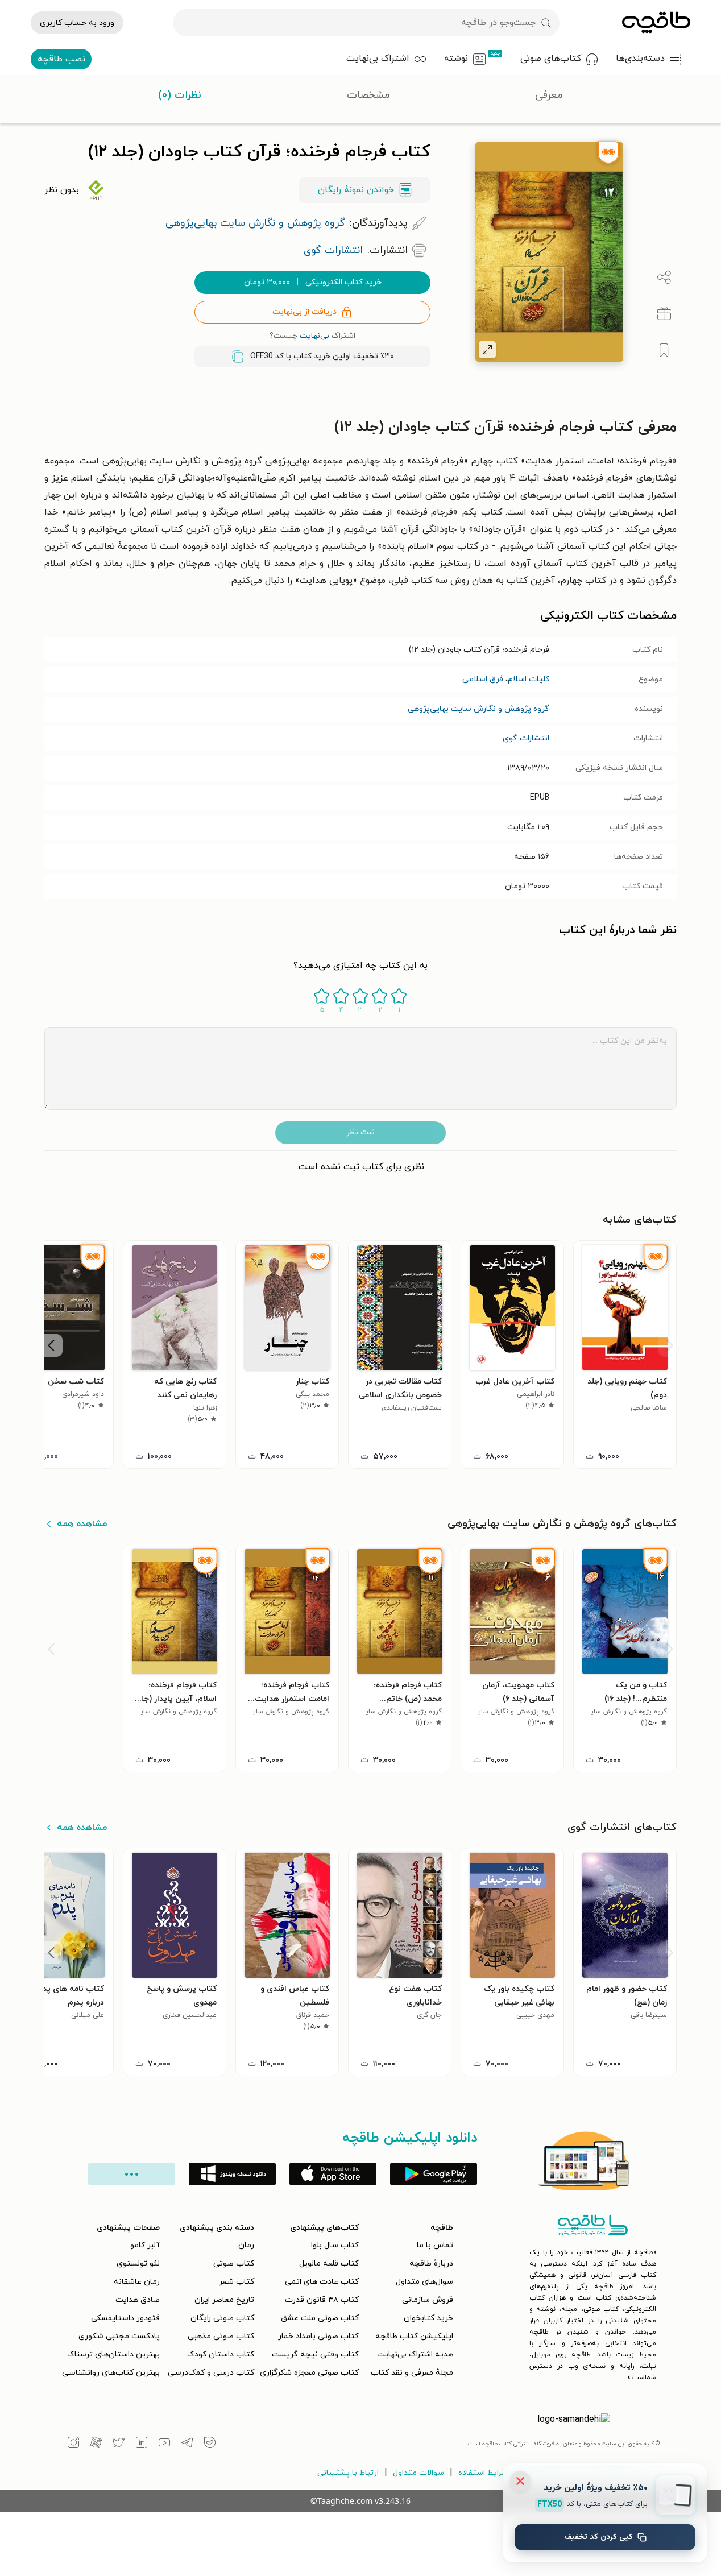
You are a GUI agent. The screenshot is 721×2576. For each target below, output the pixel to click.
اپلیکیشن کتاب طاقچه (414, 2336)
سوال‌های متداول (424, 2282)
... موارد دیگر (132, 2174)
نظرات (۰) (180, 95)
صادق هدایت (138, 2300)
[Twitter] (119, 2444)
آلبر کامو (145, 2245)
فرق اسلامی (483, 679)
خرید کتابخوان (428, 2318)
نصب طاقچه (61, 59)
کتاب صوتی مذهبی (221, 2336)
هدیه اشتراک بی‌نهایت (415, 2355)
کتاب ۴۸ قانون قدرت (322, 2300)
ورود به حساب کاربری (77, 23)
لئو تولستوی (138, 2264)
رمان (246, 2245)
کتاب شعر (237, 2282)
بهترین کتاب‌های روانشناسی (111, 2373)
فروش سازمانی (428, 2300)
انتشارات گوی (526, 738)
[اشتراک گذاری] (664, 278)
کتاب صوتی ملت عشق (320, 2318)
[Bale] (210, 2444)
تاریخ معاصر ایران (224, 2300)
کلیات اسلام (529, 679)
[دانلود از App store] (333, 2174)
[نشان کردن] (664, 350)
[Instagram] (73, 2444)
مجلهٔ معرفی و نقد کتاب (412, 2373)
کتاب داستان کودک (221, 2355)
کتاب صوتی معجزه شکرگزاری (309, 2373)
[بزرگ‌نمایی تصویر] (487, 350)
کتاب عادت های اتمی (322, 2282)
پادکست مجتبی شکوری (119, 2336)
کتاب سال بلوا (335, 2245)
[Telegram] (187, 2444)
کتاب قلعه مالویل (329, 2264)
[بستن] (520, 2481)
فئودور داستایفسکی (125, 2318)
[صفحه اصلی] (656, 23)
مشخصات (368, 95)
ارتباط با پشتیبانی (348, 2473)
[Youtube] (164, 2444)
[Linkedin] (142, 2444)
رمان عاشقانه (137, 2282)
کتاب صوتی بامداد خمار (318, 2336)
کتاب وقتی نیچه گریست (315, 2355)
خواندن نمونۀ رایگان (356, 190)
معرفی (549, 95)
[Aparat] (96, 2444)
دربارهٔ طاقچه (431, 2264)
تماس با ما (435, 2245)
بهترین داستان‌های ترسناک (113, 2355)
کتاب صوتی (234, 2264)
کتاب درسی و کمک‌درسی (211, 2373)
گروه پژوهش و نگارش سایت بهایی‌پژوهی (478, 709)
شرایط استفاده (483, 2473)
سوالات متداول (418, 2473)
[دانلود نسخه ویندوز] (232, 2174)
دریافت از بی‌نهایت (304, 312)
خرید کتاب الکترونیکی (313, 282)
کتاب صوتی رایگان (222, 2318)
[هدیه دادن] (664, 314)
